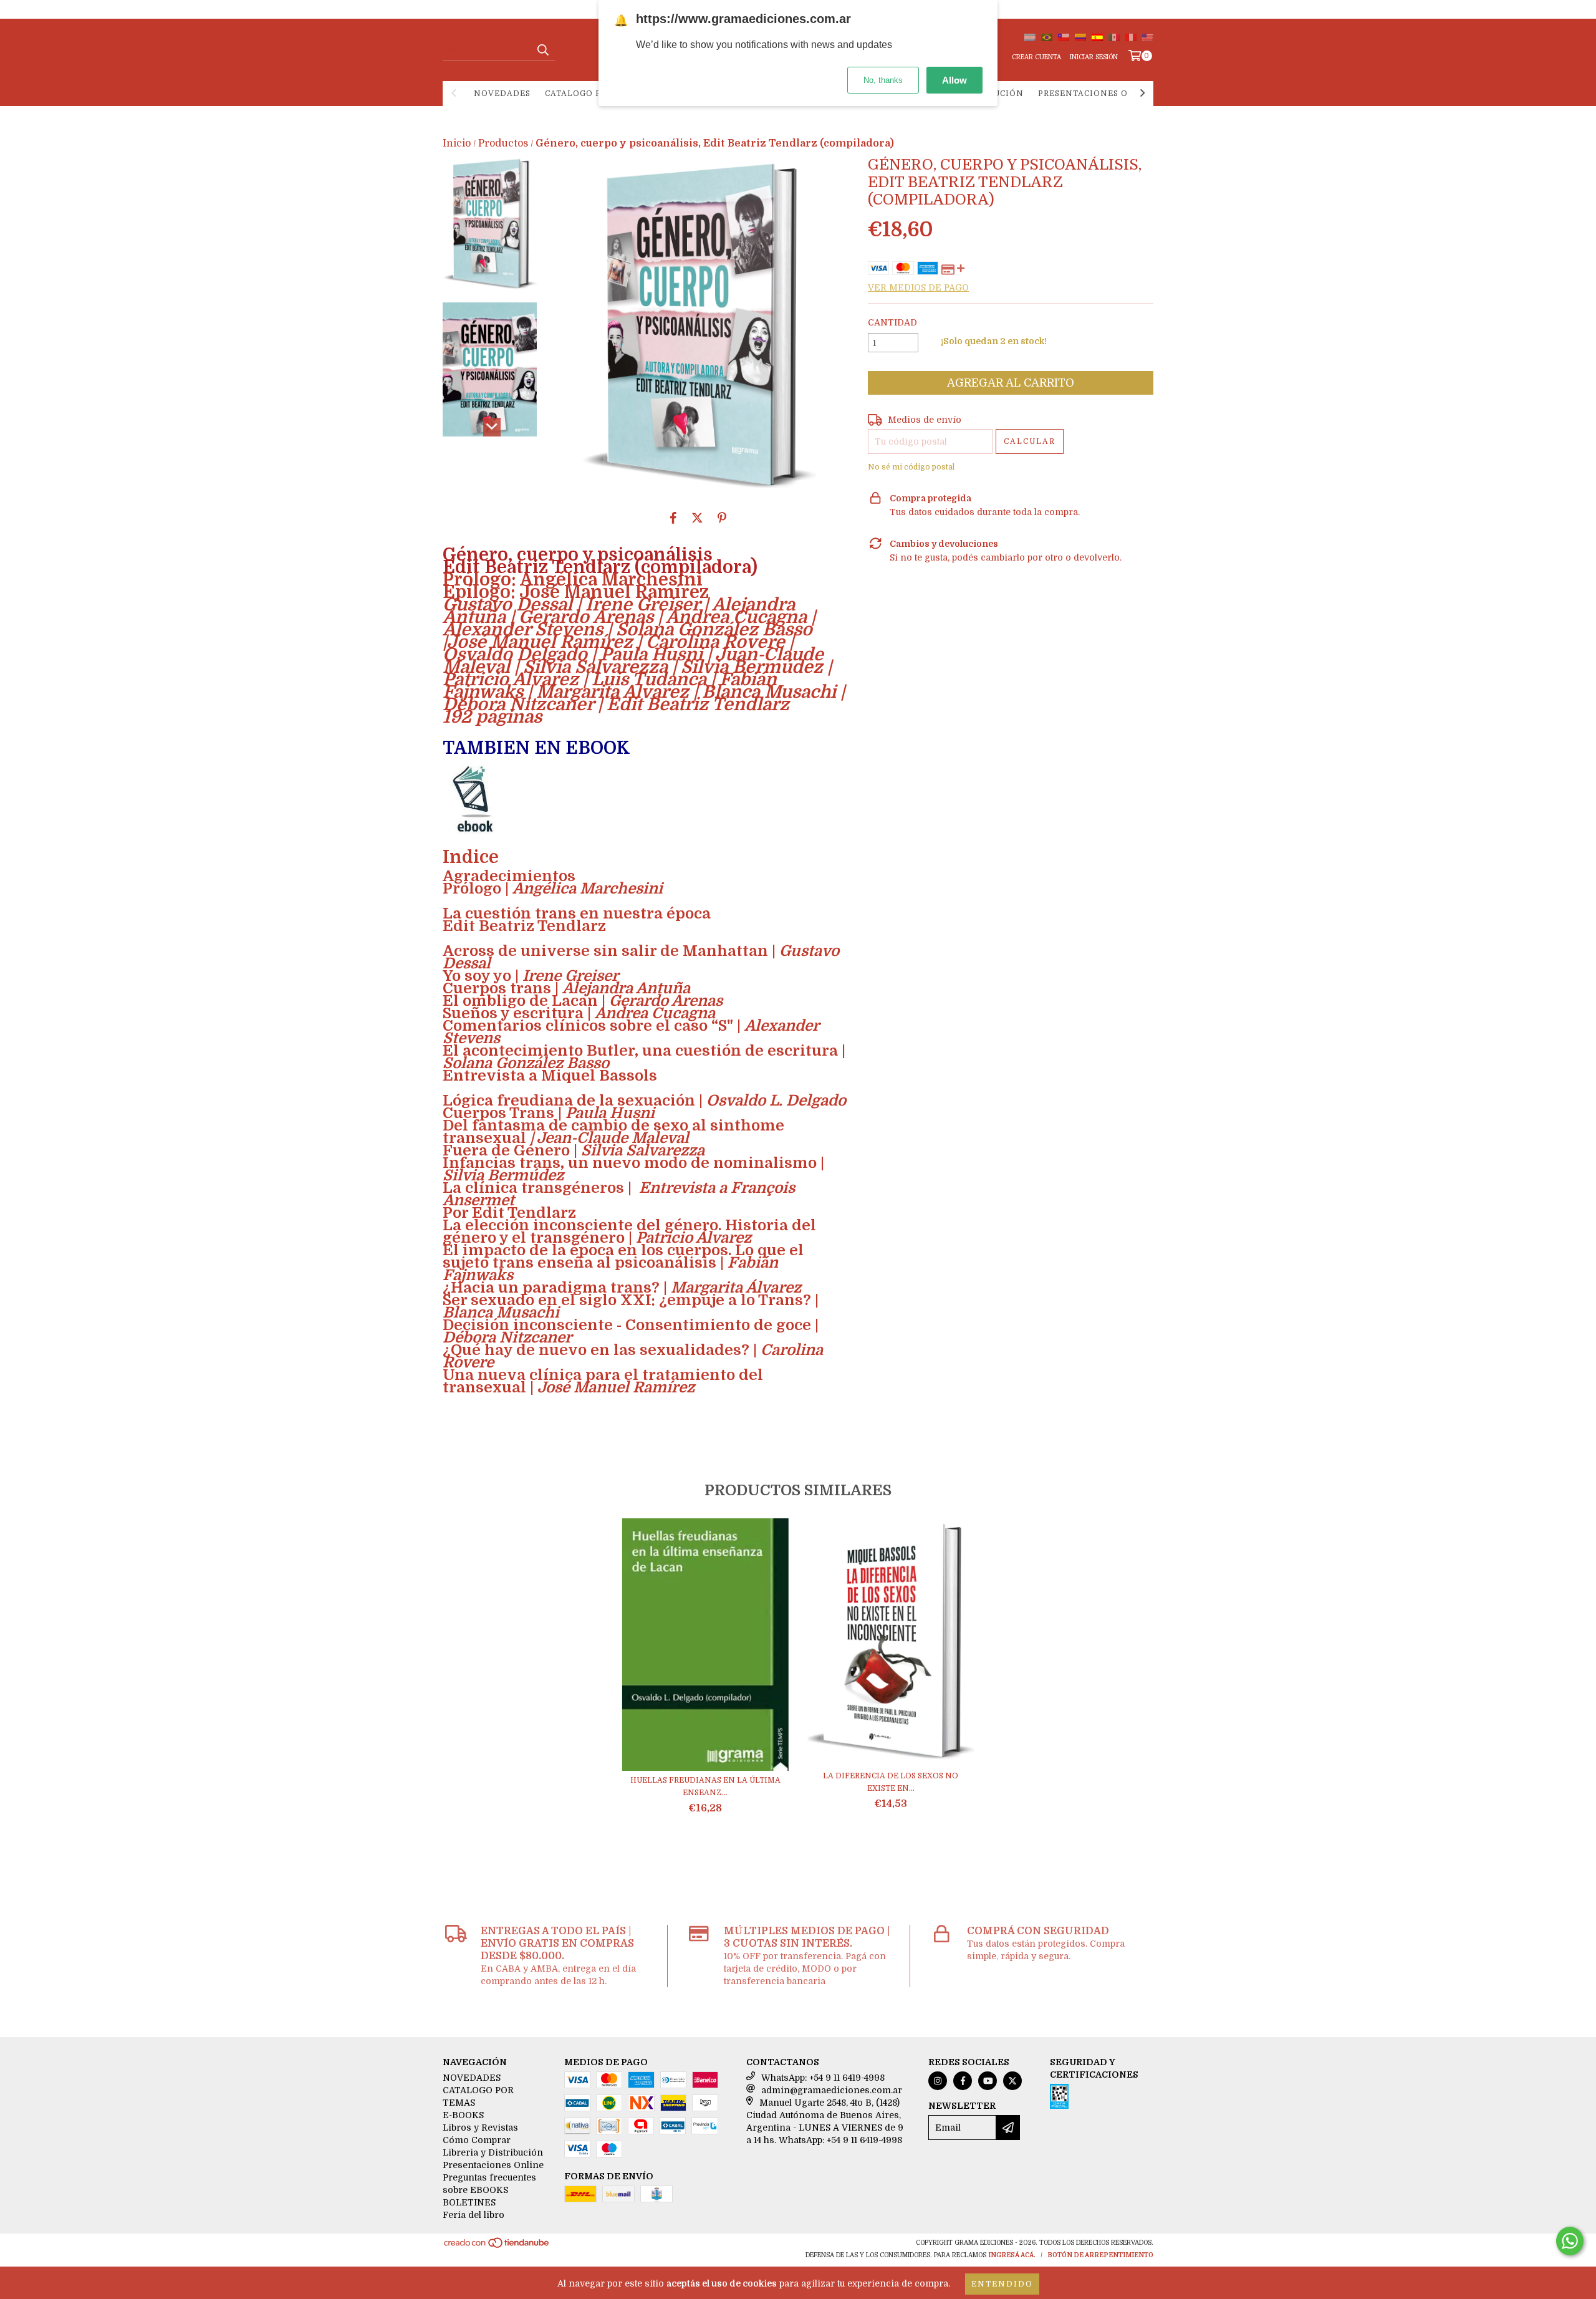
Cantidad (892, 322)
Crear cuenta (1036, 57)
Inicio (457, 143)
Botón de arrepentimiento (1100, 2255)
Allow (954, 80)
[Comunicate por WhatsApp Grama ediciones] (1570, 2241)
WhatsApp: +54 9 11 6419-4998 (823, 2078)
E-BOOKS (463, 2115)
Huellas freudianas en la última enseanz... (705, 1786)
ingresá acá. (1012, 2255)
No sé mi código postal (911, 467)
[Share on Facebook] (673, 518)
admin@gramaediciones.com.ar (832, 2090)
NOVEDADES (502, 94)
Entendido (1002, 2284)
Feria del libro (474, 2215)
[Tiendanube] (497, 2247)
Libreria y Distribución (493, 2152)
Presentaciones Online (1098, 94)
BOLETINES (469, 2202)
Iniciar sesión (1094, 57)
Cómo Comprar (477, 2140)
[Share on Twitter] (697, 518)
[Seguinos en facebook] (963, 2081)
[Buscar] (542, 50)
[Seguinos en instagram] (938, 2081)
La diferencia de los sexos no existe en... (891, 1782)
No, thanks (883, 80)
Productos (503, 143)
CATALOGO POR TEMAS (596, 94)
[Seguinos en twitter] (1012, 2081)
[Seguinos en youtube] (988, 2081)
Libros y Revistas (480, 2128)
